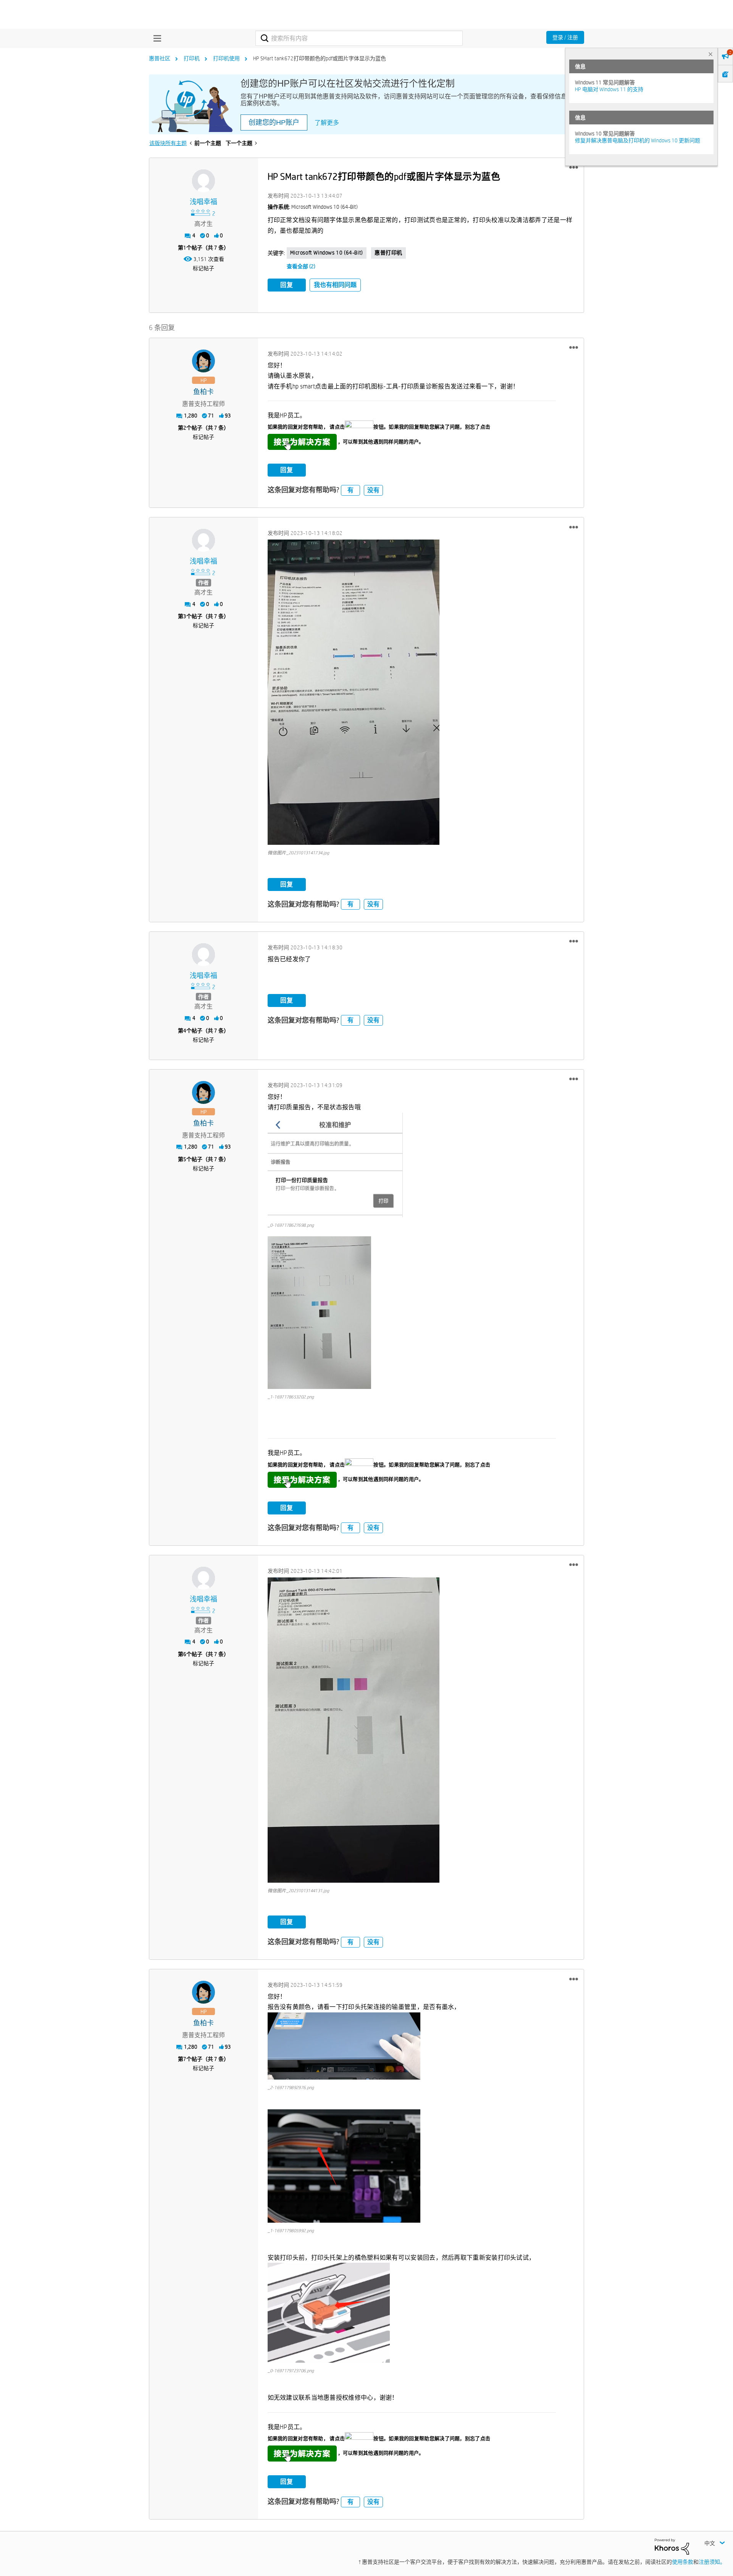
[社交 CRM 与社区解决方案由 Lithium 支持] (672, 2546)
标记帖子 (203, 268)
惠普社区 (160, 58)
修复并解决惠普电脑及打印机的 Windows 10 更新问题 (638, 140)
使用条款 (683, 2562)
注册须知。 (712, 2562)
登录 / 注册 (565, 37)
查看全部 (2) (301, 266)
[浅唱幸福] (203, 181)
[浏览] (155, 38)
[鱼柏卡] (203, 361)
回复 (287, 285)
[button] (574, 168)
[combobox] (359, 38)
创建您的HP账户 (274, 122)
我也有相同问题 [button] (335, 285)
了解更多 (327, 123)
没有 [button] (373, 490)
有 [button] (350, 490)
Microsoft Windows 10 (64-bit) (327, 253)
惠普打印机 (388, 253)
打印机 (192, 58)
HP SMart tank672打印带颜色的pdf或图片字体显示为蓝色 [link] (320, 58)
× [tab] (710, 54)
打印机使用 (226, 58)
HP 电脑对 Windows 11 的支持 (609, 89)
